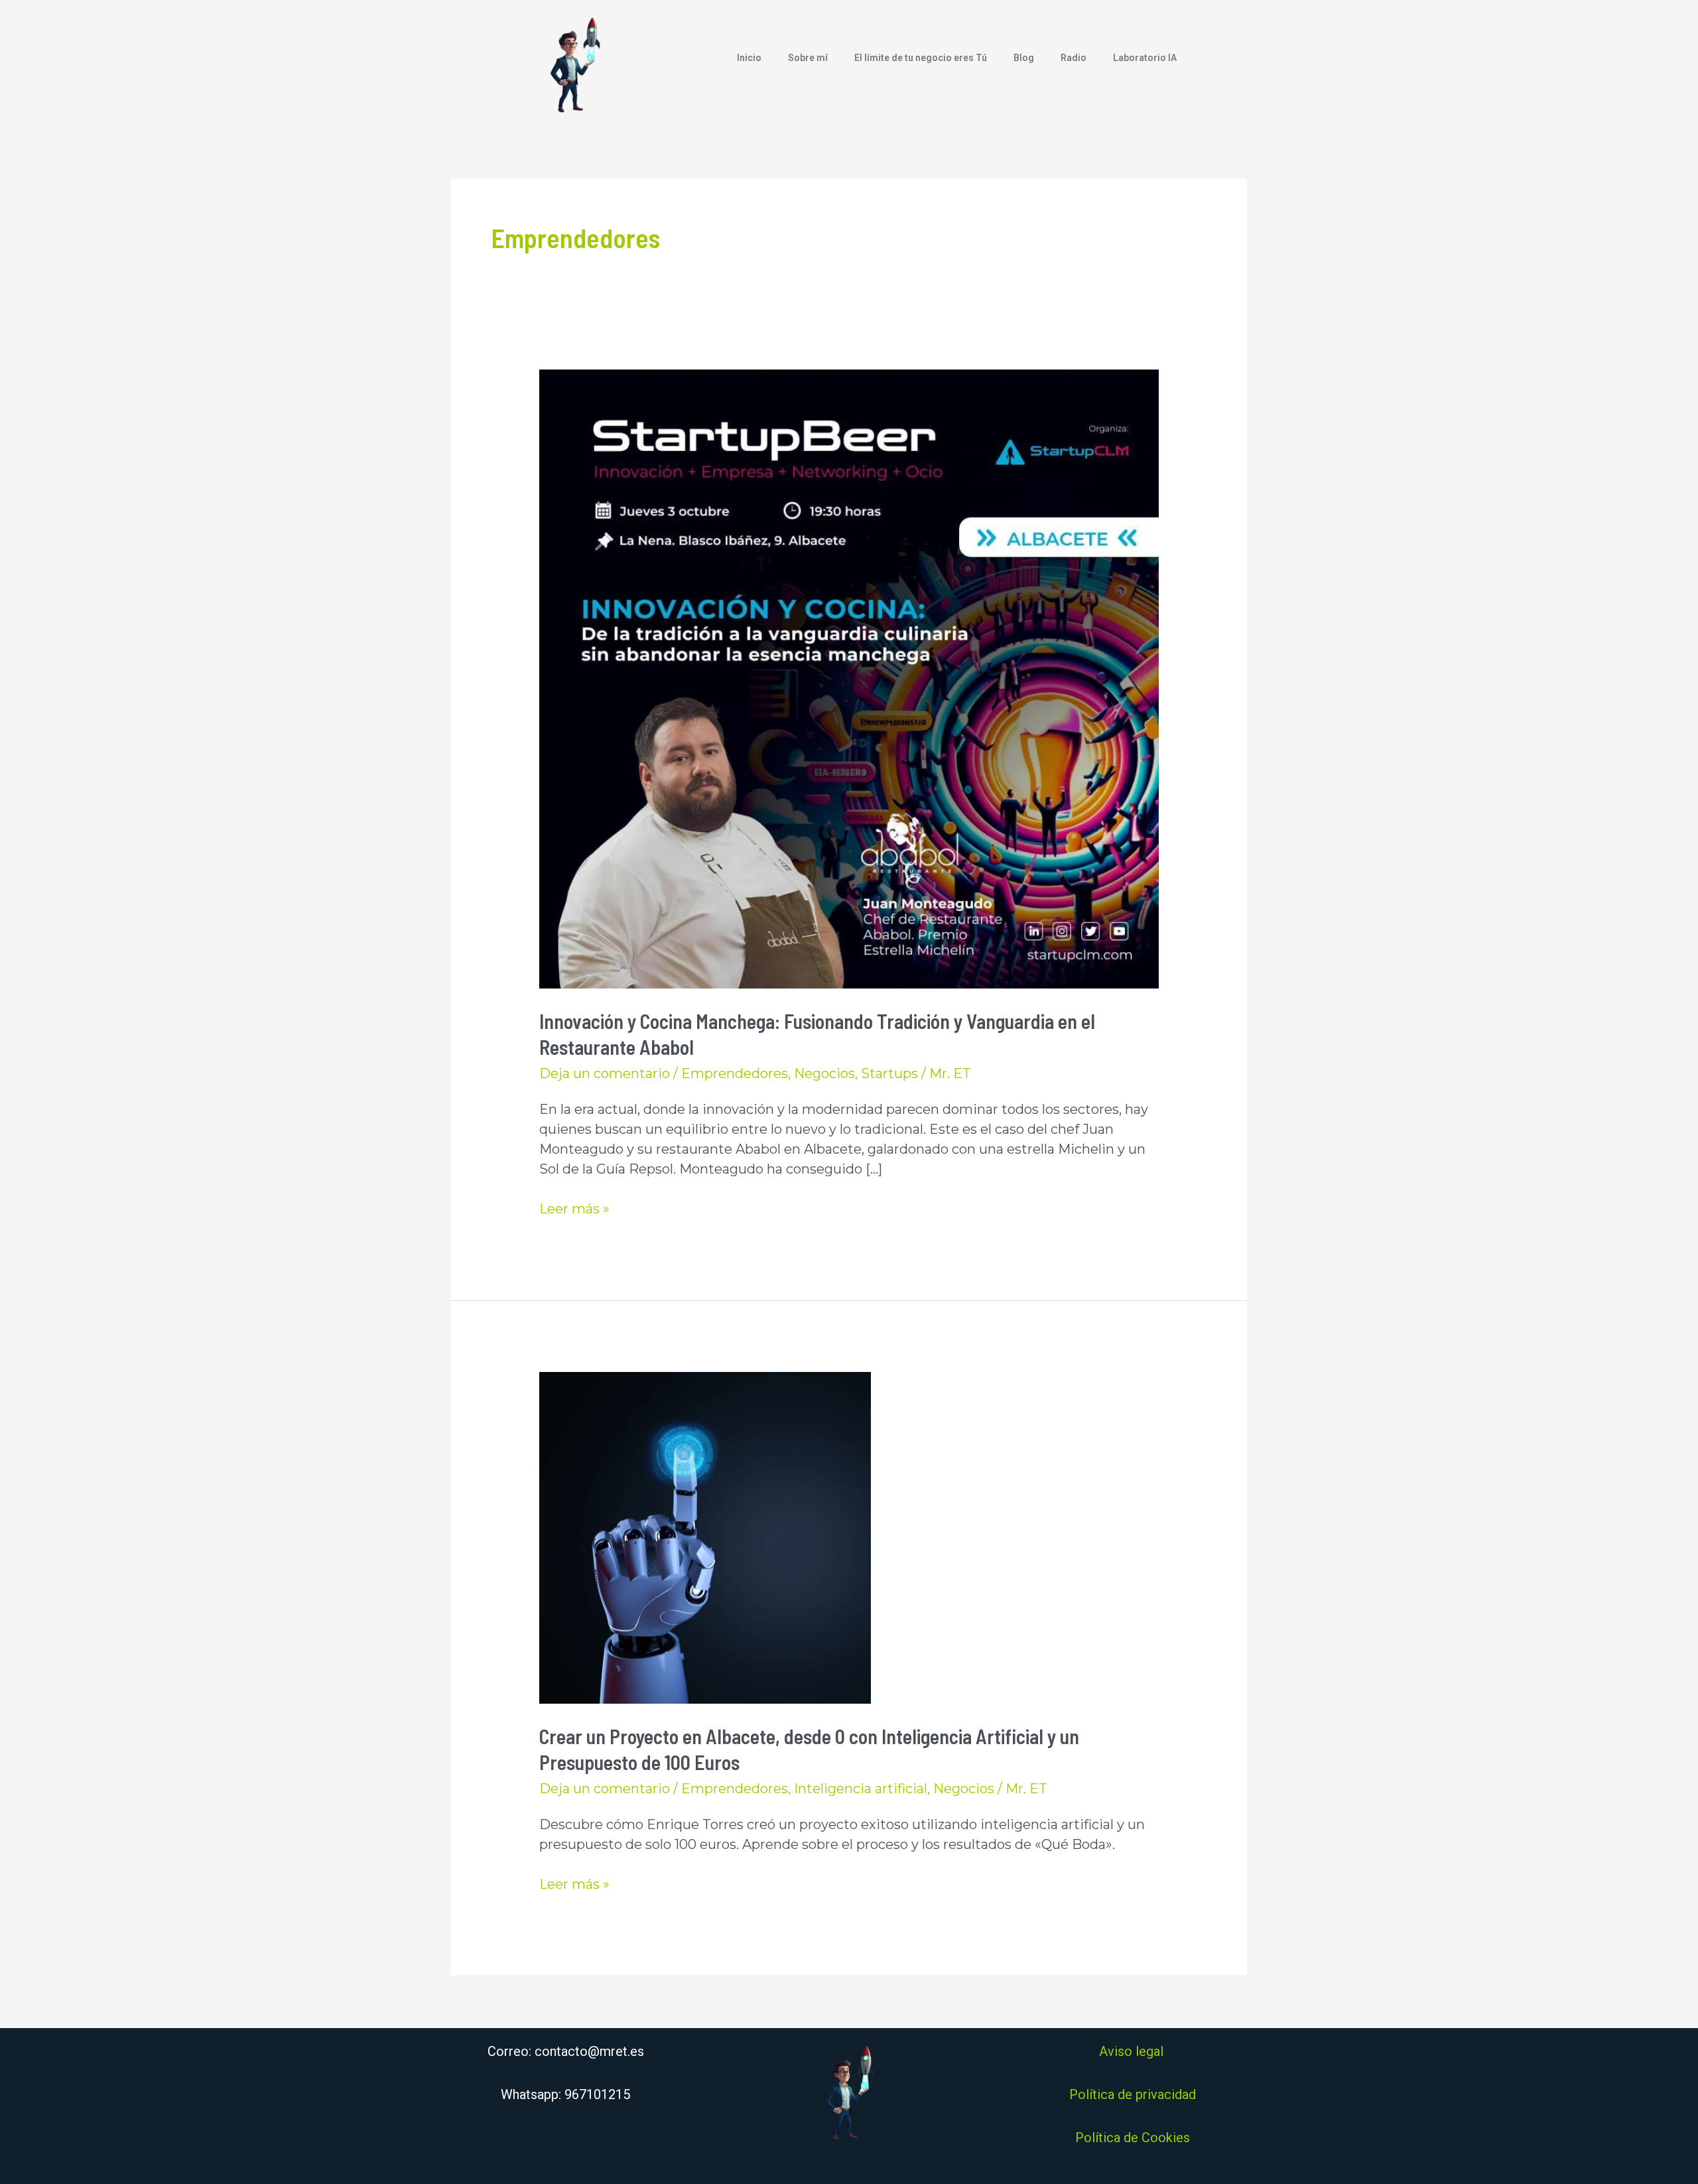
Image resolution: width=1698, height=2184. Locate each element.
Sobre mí (808, 58)
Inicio (749, 58)
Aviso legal (1133, 2051)
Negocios (824, 1073)
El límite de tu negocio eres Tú (921, 58)
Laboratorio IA (1145, 58)
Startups (889, 1073)
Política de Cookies (1133, 2138)
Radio (1074, 58)
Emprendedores (735, 1073)
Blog (1024, 58)
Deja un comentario (605, 1073)
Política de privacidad (1133, 2094)
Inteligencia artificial (861, 1789)
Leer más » (574, 1208)
